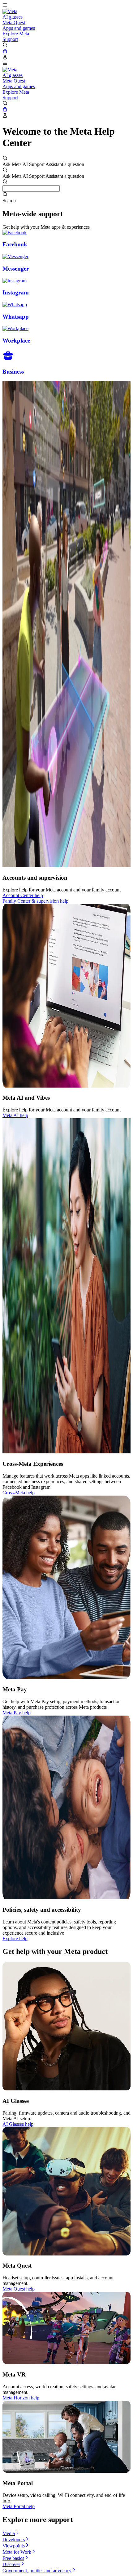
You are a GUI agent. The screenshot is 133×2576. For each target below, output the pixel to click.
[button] (66, 6)
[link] (10, 11)
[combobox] (31, 188)
